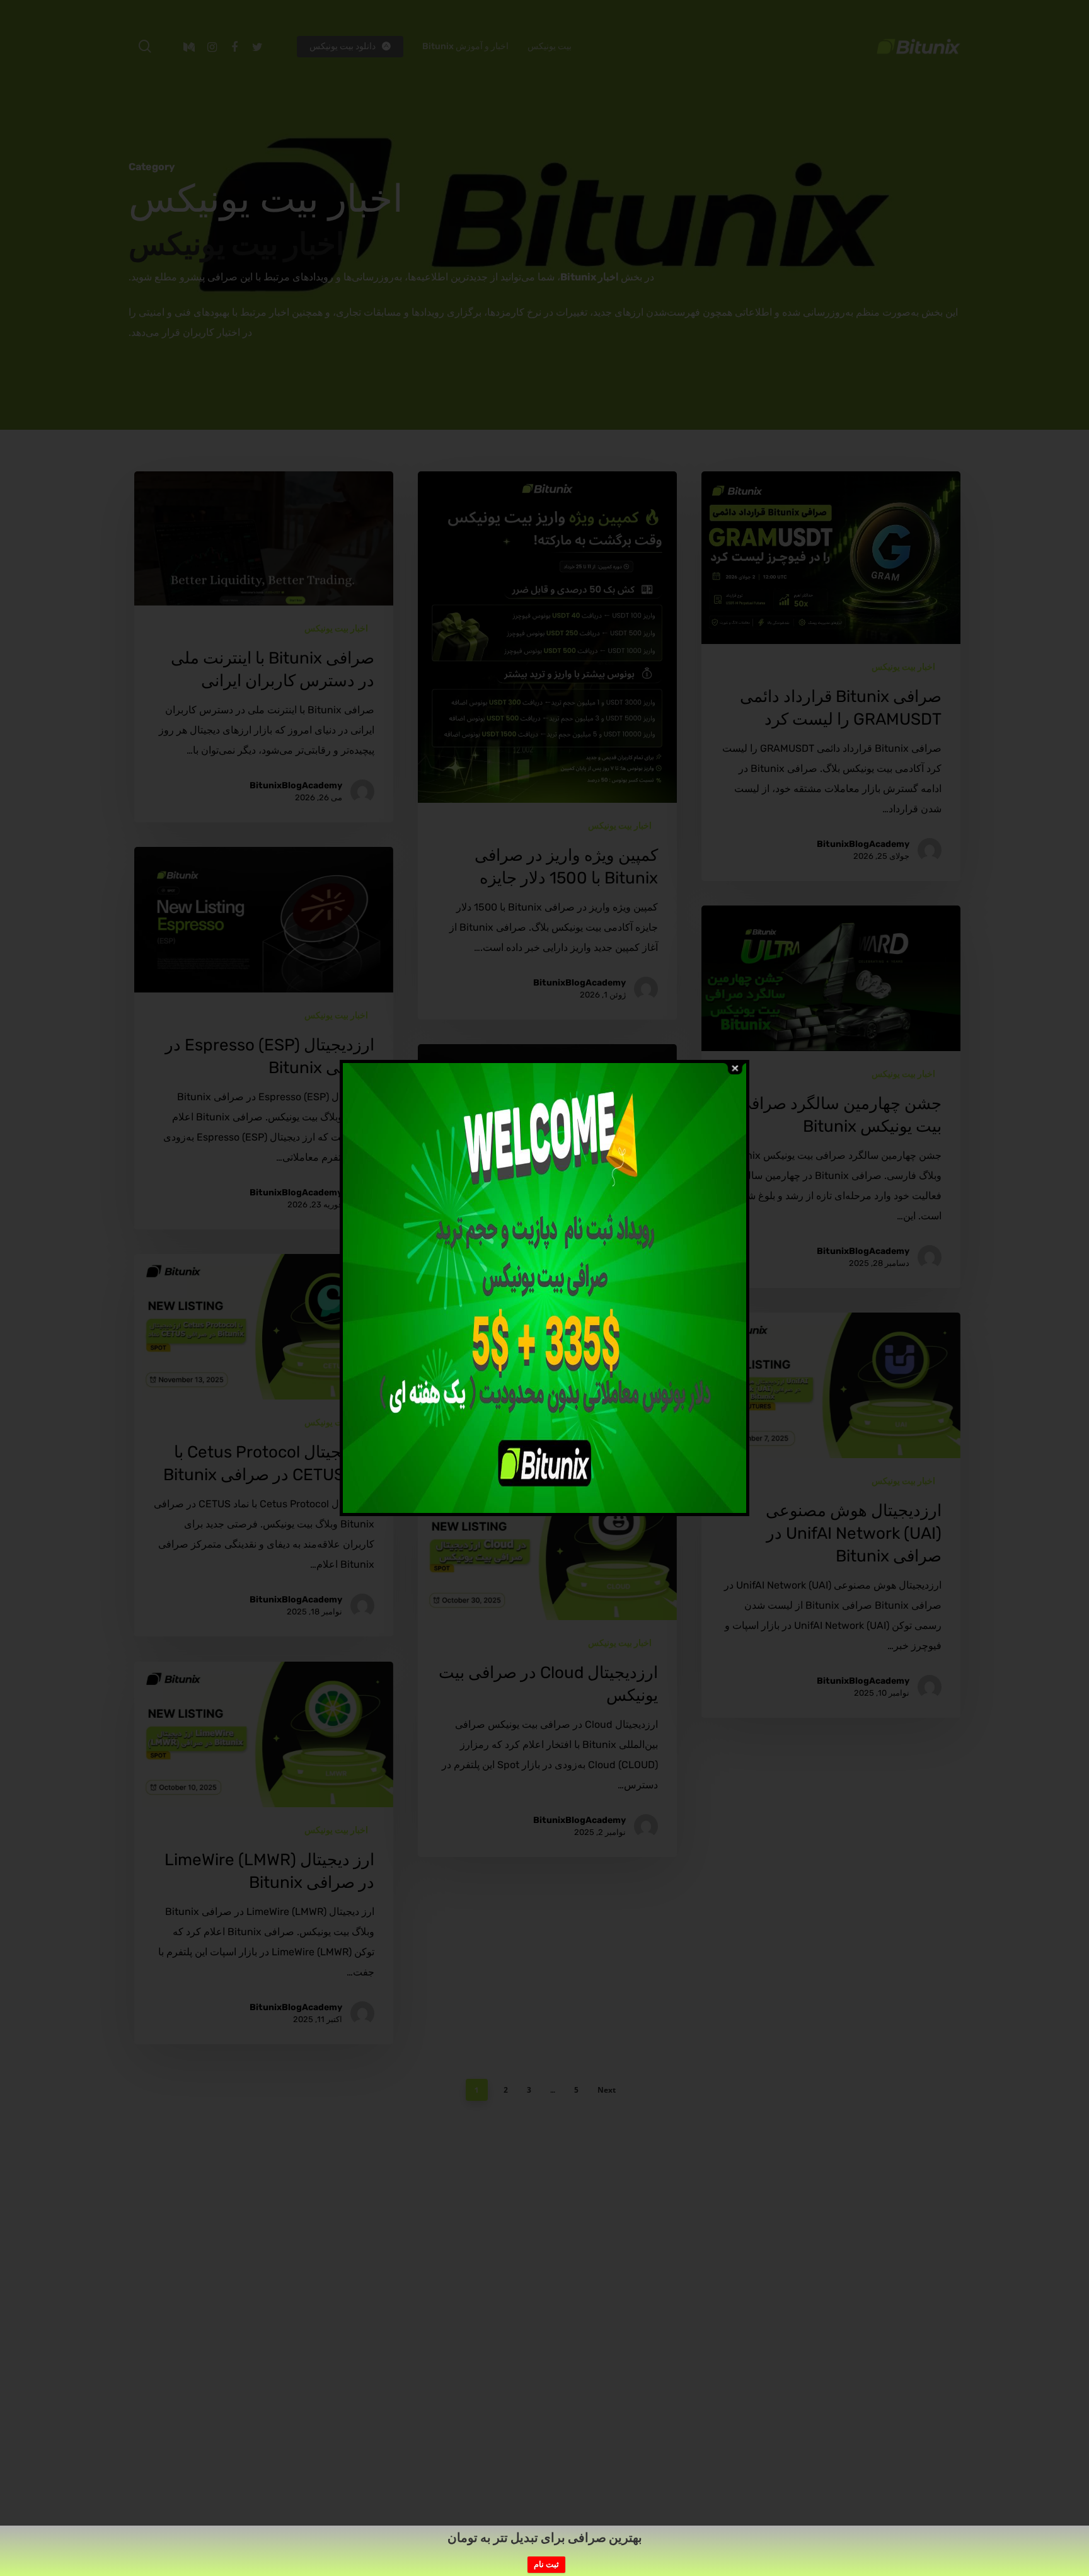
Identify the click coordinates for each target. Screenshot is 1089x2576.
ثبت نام (546, 2564)
